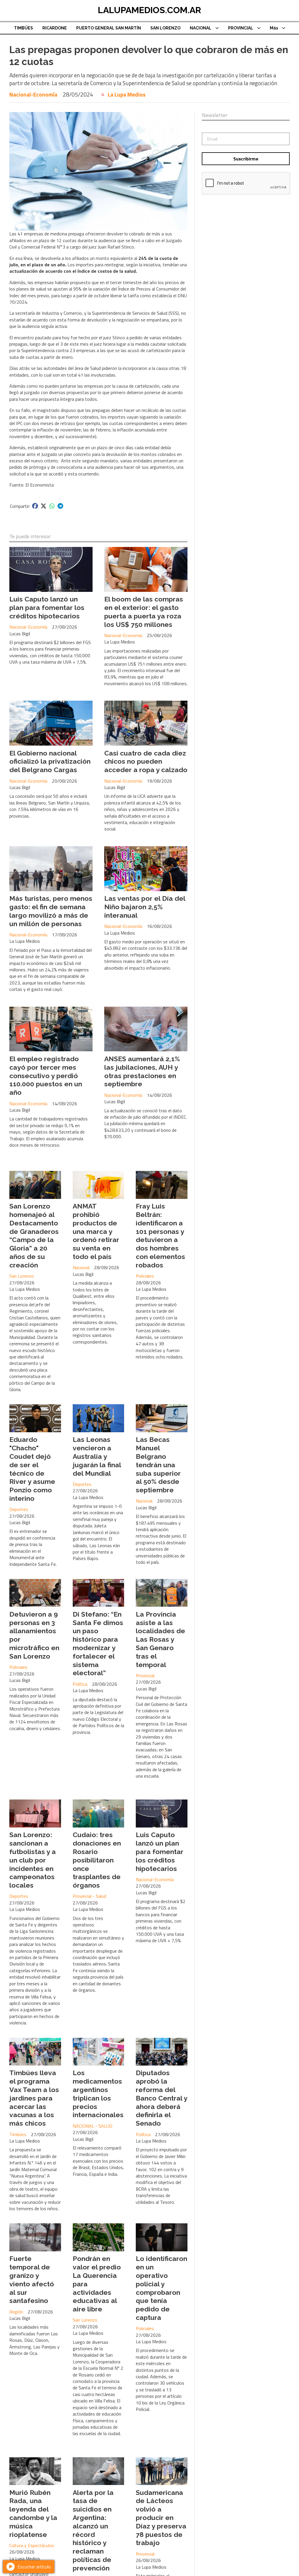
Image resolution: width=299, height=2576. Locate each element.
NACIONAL (201, 28)
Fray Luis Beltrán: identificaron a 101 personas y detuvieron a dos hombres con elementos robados (160, 1235)
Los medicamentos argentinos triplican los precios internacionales (98, 2094)
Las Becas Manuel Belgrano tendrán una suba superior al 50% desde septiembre (158, 1465)
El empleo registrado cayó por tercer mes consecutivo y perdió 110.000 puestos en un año (46, 1075)
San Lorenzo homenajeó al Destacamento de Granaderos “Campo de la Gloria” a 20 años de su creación (34, 1235)
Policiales (145, 1276)
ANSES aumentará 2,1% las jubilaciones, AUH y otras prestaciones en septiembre (142, 1071)
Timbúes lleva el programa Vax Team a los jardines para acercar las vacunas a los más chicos (34, 2098)
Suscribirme (246, 159)
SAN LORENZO (165, 28)
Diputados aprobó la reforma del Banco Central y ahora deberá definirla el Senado (161, 2098)
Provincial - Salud (89, 1896)
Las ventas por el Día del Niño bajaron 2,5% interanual (145, 907)
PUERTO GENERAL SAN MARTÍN (109, 28)
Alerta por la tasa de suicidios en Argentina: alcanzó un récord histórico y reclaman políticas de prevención (93, 2530)
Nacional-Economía (33, 94)
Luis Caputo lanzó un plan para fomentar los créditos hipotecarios (47, 607)
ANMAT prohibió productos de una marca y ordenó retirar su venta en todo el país (96, 1231)
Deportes (19, 1509)
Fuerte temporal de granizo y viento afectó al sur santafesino (32, 2279)
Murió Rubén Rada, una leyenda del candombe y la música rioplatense (33, 2513)
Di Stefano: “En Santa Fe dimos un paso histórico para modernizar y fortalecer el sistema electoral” (98, 1644)
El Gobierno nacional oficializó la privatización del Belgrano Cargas (50, 761)
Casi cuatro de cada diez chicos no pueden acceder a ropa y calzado (146, 761)
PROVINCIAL (241, 28)
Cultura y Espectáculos (32, 2545)
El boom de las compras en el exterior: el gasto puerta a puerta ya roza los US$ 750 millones (144, 612)
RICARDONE (55, 28)
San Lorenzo (22, 1276)
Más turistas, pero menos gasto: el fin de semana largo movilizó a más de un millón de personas (51, 911)
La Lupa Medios (127, 95)
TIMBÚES (24, 28)
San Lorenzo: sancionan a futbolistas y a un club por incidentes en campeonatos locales (33, 1860)
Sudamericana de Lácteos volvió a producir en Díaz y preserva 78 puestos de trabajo (161, 2518)
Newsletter (215, 115)
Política (80, 1684)
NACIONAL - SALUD (93, 2126)
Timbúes (18, 2134)
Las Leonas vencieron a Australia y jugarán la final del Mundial (97, 1456)
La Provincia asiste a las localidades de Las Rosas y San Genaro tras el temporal (160, 1639)
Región (16, 2312)
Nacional (81, 1267)
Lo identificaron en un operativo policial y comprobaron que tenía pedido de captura (161, 2288)
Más (274, 28)
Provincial (145, 1676)
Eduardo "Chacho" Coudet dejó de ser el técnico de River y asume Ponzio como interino (32, 1469)
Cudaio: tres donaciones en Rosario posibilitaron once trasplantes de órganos (97, 1860)
